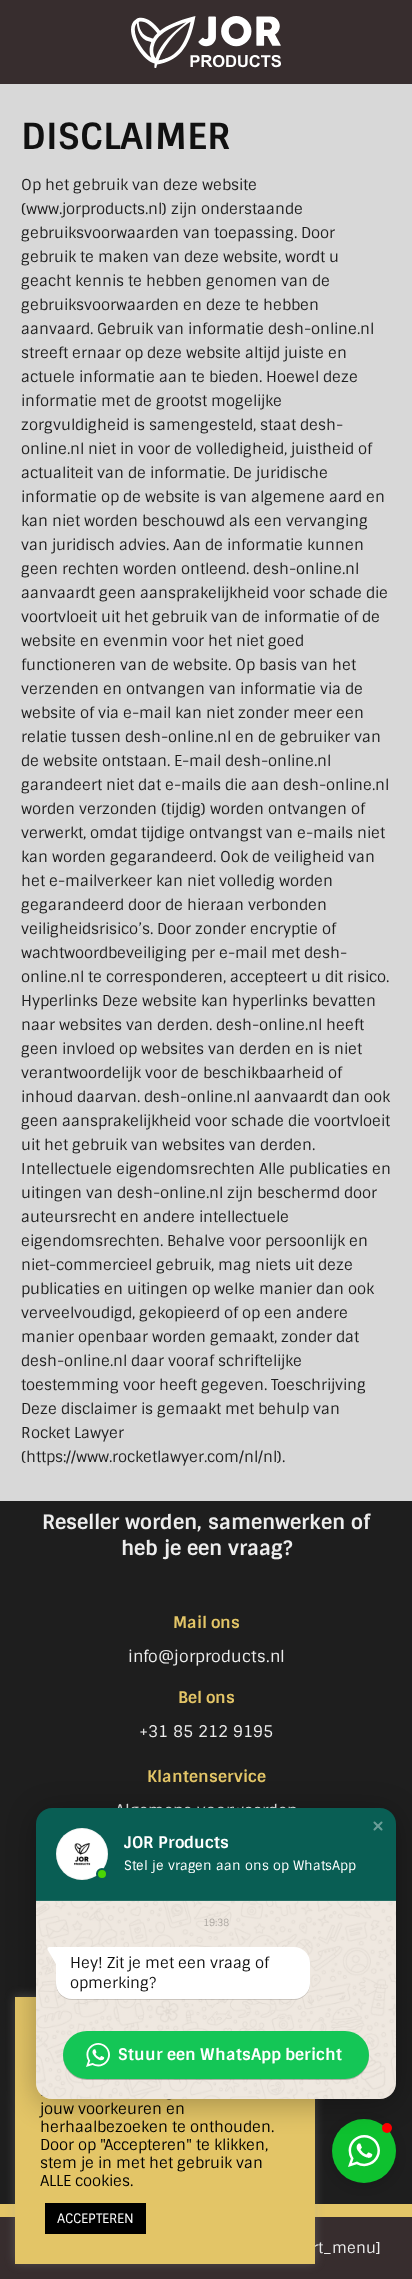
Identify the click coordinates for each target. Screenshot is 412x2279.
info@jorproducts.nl (206, 1656)
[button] (364, 2151)
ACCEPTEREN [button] (95, 2218)
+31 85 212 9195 (206, 1731)
